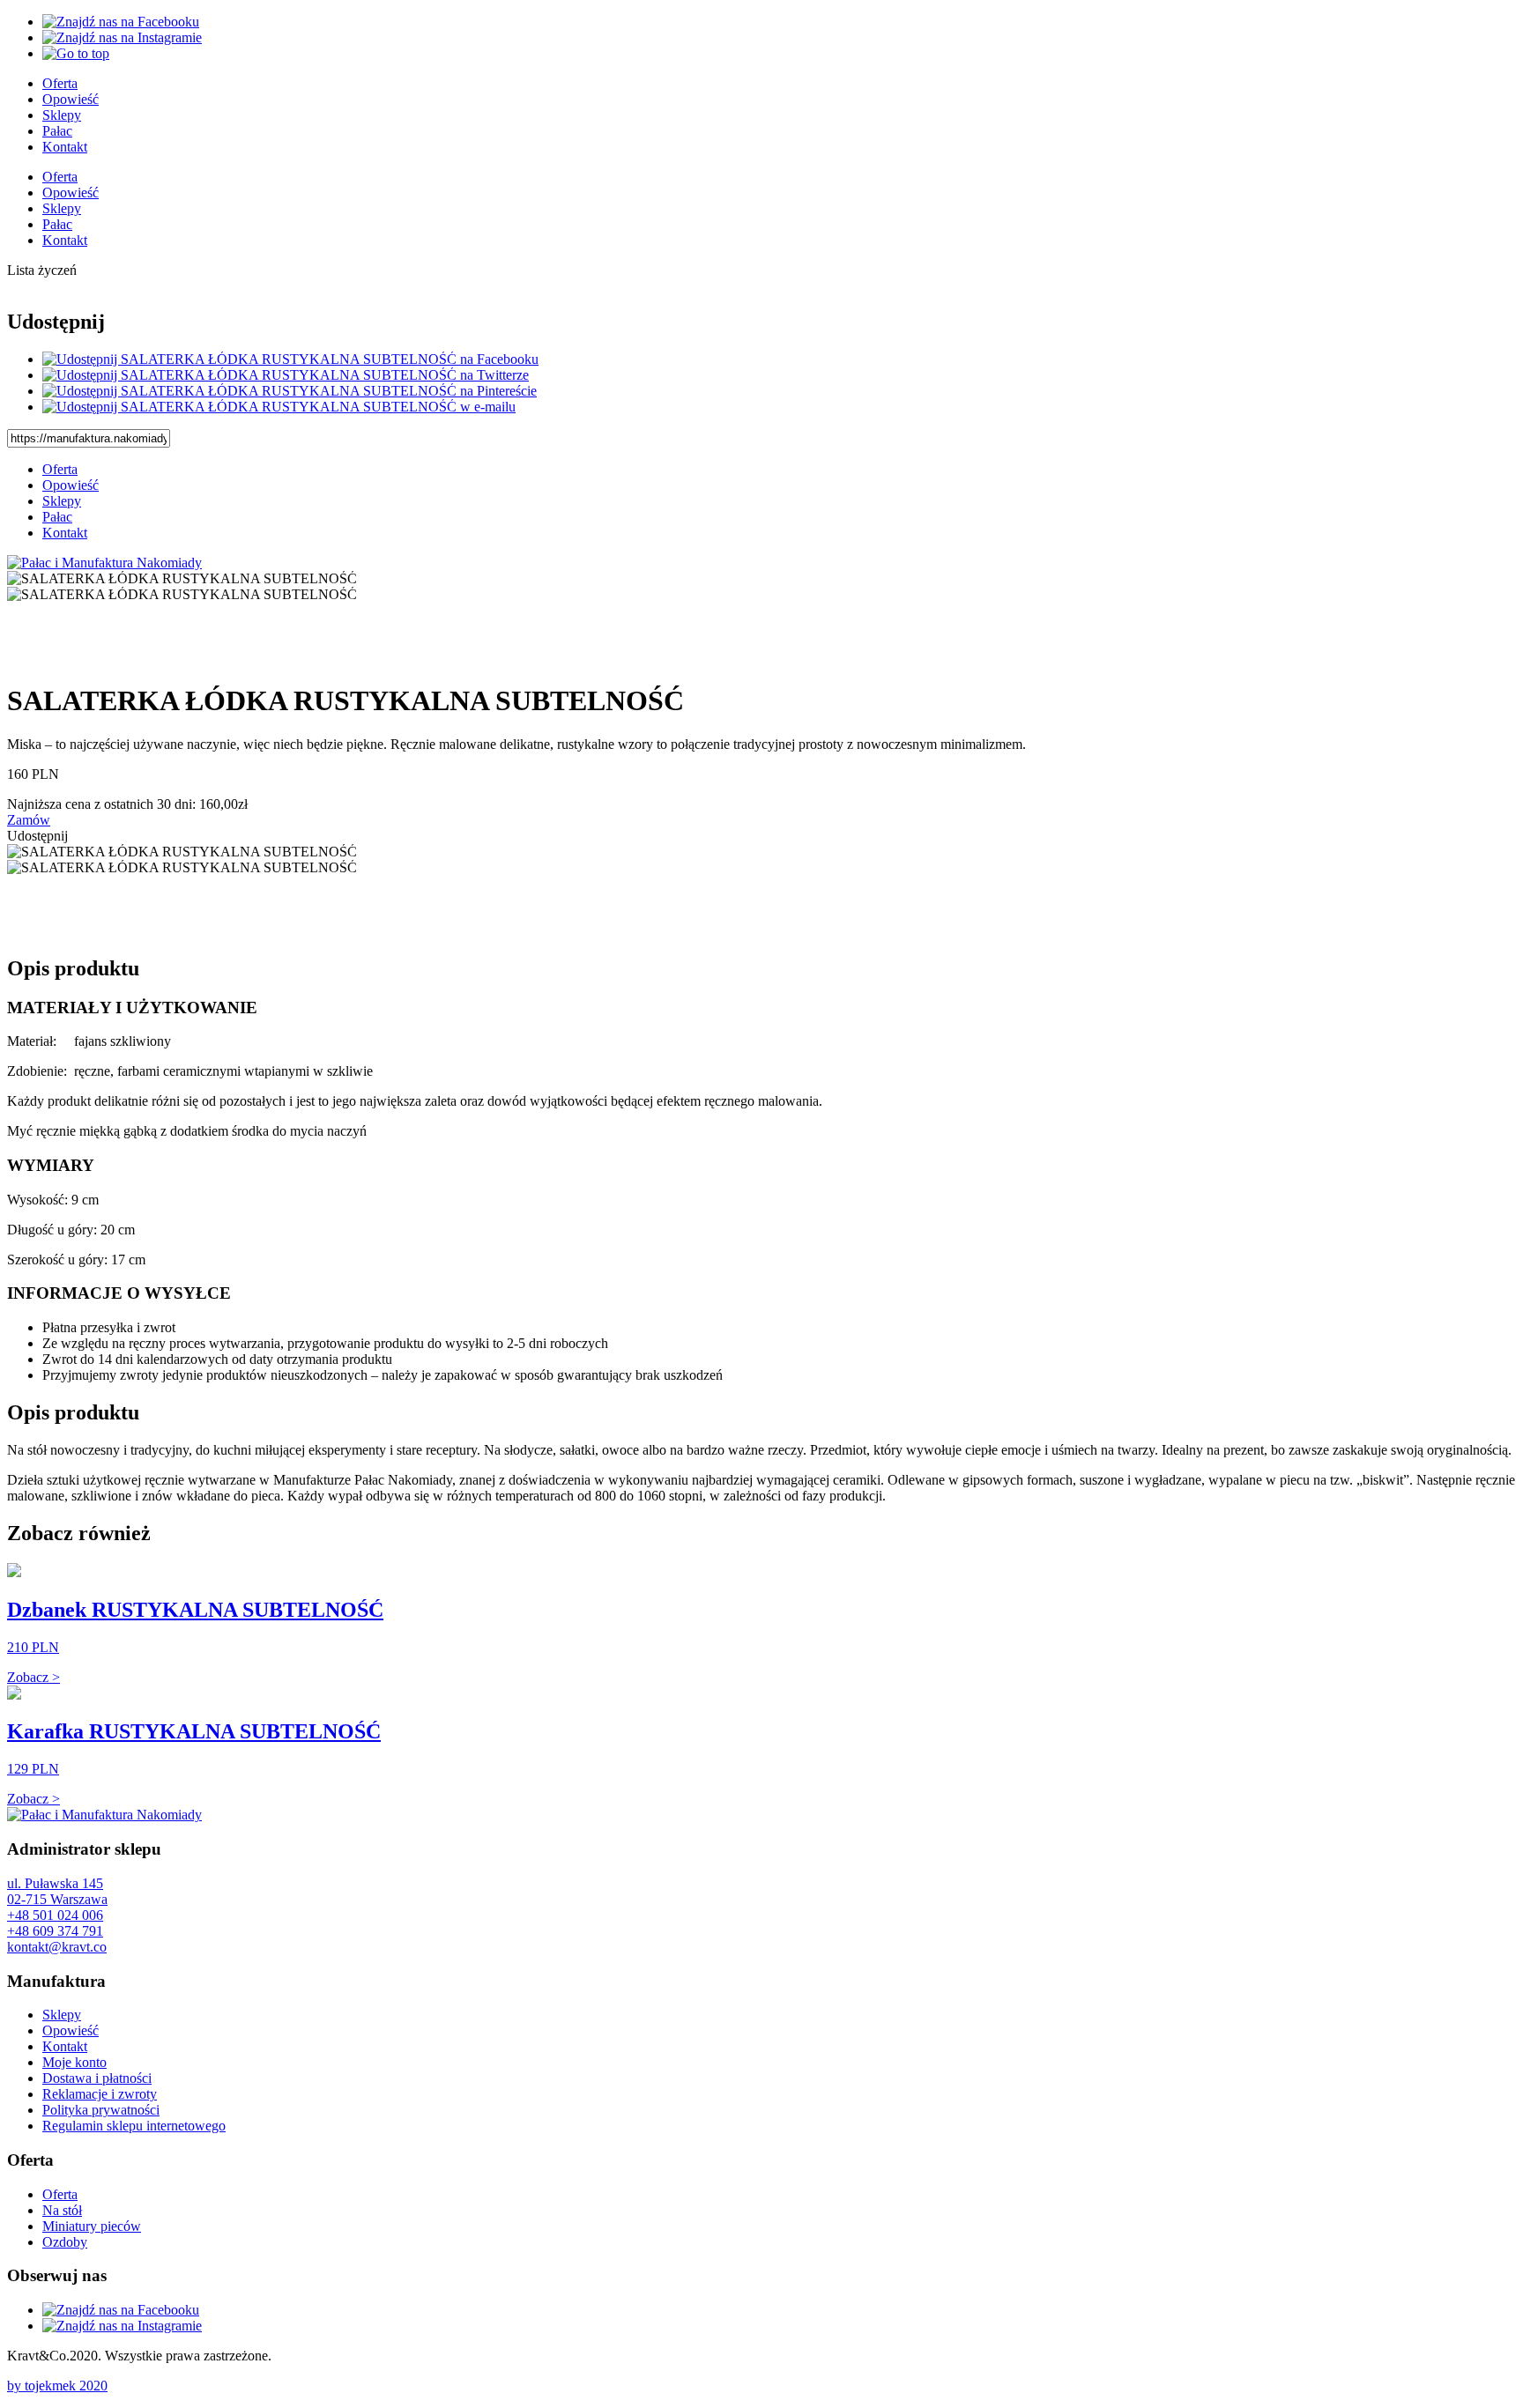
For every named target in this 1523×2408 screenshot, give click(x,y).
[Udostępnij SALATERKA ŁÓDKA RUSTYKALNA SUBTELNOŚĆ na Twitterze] (286, 375)
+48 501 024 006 (55, 1915)
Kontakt (65, 147)
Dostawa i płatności (97, 2078)
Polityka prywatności (101, 2110)
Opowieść (71, 99)
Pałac (57, 131)
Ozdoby (65, 2242)
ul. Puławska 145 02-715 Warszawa (57, 1891)
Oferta (60, 83)
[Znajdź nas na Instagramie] (122, 37)
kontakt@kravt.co (57, 1947)
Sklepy (62, 115)
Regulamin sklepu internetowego (134, 2126)
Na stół (62, 2210)
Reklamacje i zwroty (100, 2094)
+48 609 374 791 (55, 1931)
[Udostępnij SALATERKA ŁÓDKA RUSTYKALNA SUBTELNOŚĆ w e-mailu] (279, 407)
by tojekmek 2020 (57, 2386)
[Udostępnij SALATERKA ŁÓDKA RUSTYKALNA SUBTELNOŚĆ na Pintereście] (290, 391)
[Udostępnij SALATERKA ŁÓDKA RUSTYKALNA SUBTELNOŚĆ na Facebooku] (290, 359)
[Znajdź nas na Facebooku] (121, 22)
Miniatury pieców (92, 2226)
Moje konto (74, 2062)
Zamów (29, 820)
